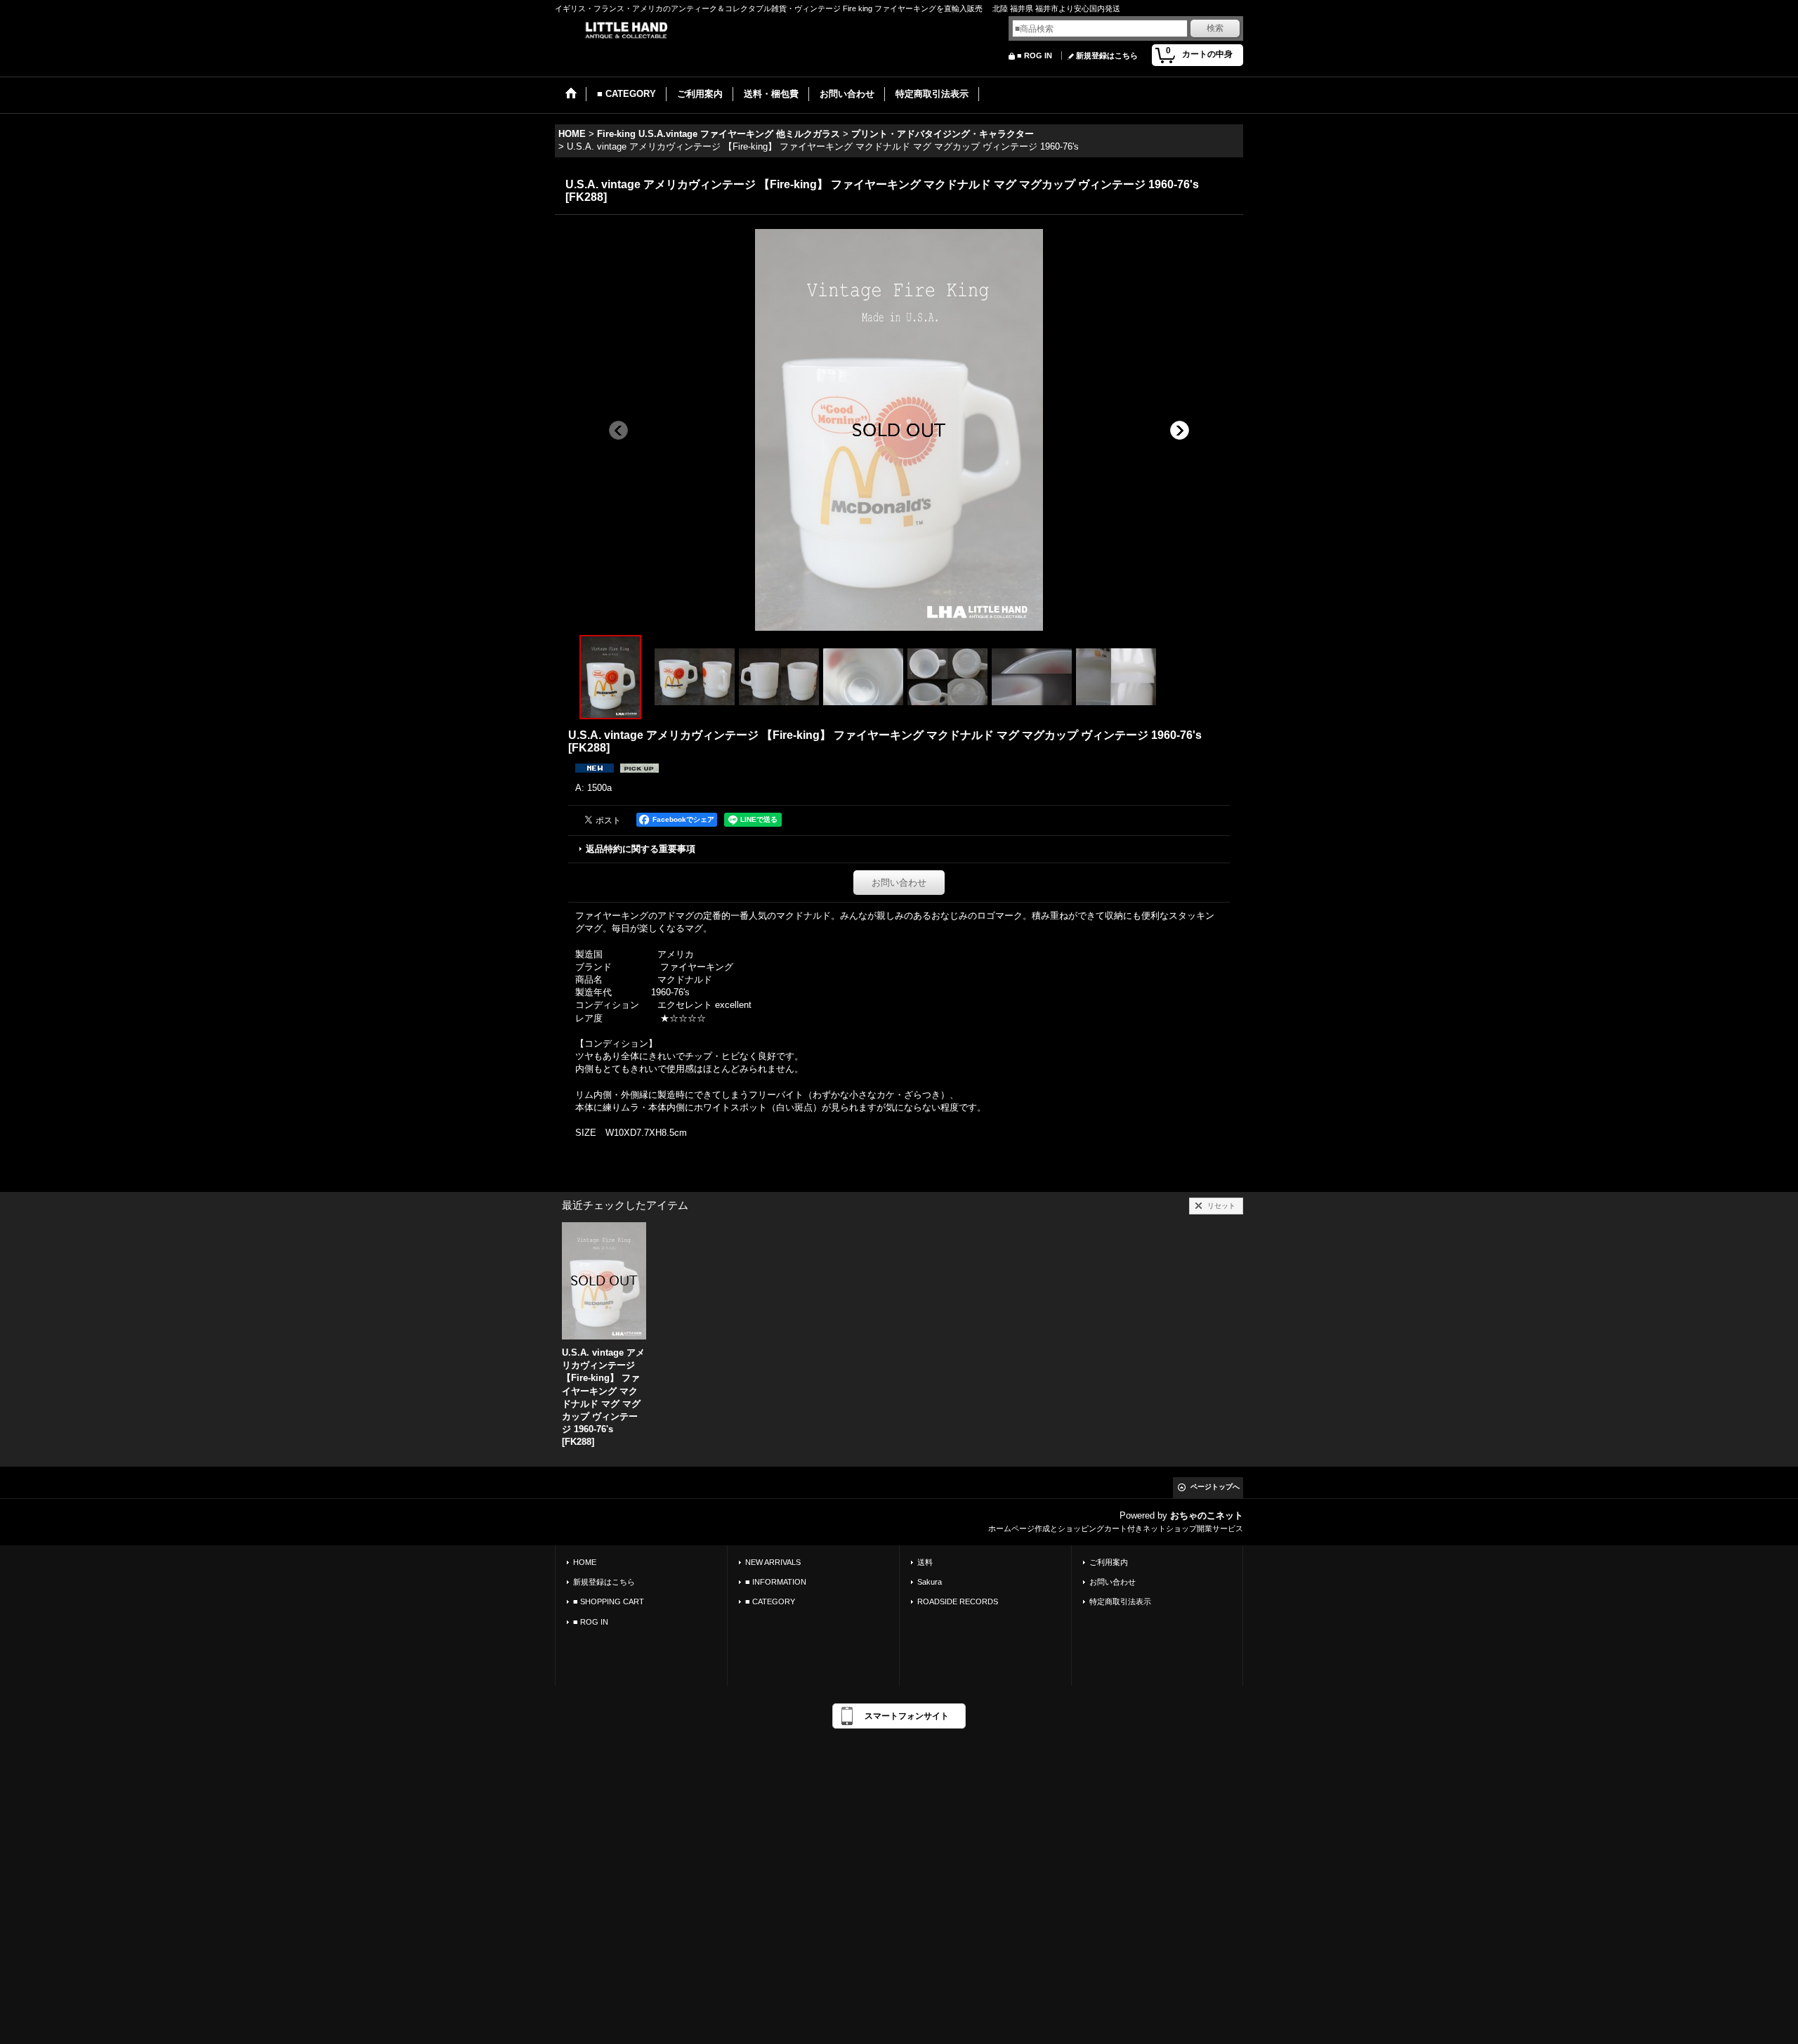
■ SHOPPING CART (609, 1601)
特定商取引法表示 (1120, 1601)
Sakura (930, 1582)
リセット (1221, 1206)
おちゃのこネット (1207, 1515)
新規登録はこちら (1107, 55)
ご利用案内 (1109, 1562)
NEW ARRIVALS (773, 1562)
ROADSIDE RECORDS (958, 1601)
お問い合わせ (899, 883)
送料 (925, 1562)
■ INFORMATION (776, 1582)
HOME (585, 1562)
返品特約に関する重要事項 (641, 849)
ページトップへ (1215, 1487)
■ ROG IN (1035, 55)
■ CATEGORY (770, 1601)
